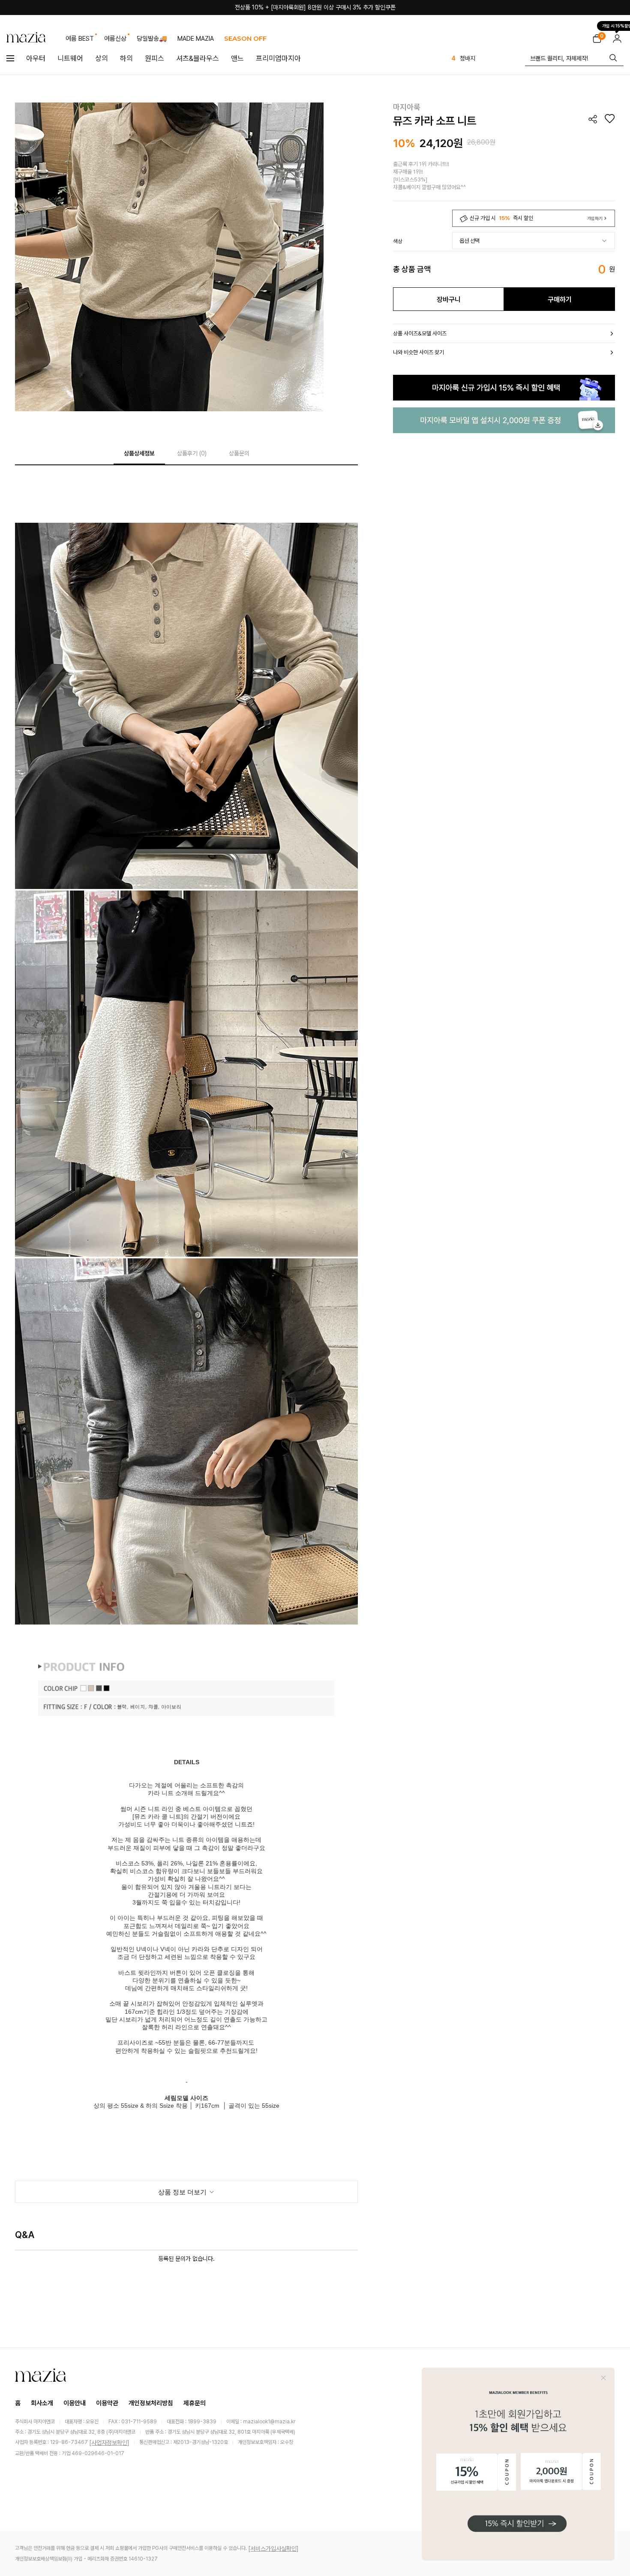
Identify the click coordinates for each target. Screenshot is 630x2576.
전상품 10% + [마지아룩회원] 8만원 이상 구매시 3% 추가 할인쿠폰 (315, 7)
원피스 (154, 58)
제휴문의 (195, 2403)
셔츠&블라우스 (198, 58)
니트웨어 (70, 58)
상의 (102, 58)
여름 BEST (80, 39)
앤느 (237, 58)
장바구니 (449, 300)
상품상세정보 (139, 453)
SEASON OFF (245, 38)
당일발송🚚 (152, 39)
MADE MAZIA (196, 39)
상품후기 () (192, 453)
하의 (126, 58)
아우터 (36, 58)
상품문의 (239, 453)
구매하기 (560, 300)
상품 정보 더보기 (183, 2192)
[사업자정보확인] (109, 2443)
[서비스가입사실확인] (273, 2549)
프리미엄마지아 (278, 58)
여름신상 (115, 39)
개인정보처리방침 (151, 2403)
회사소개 (42, 2403)
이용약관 (107, 2403)
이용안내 (75, 2403)
